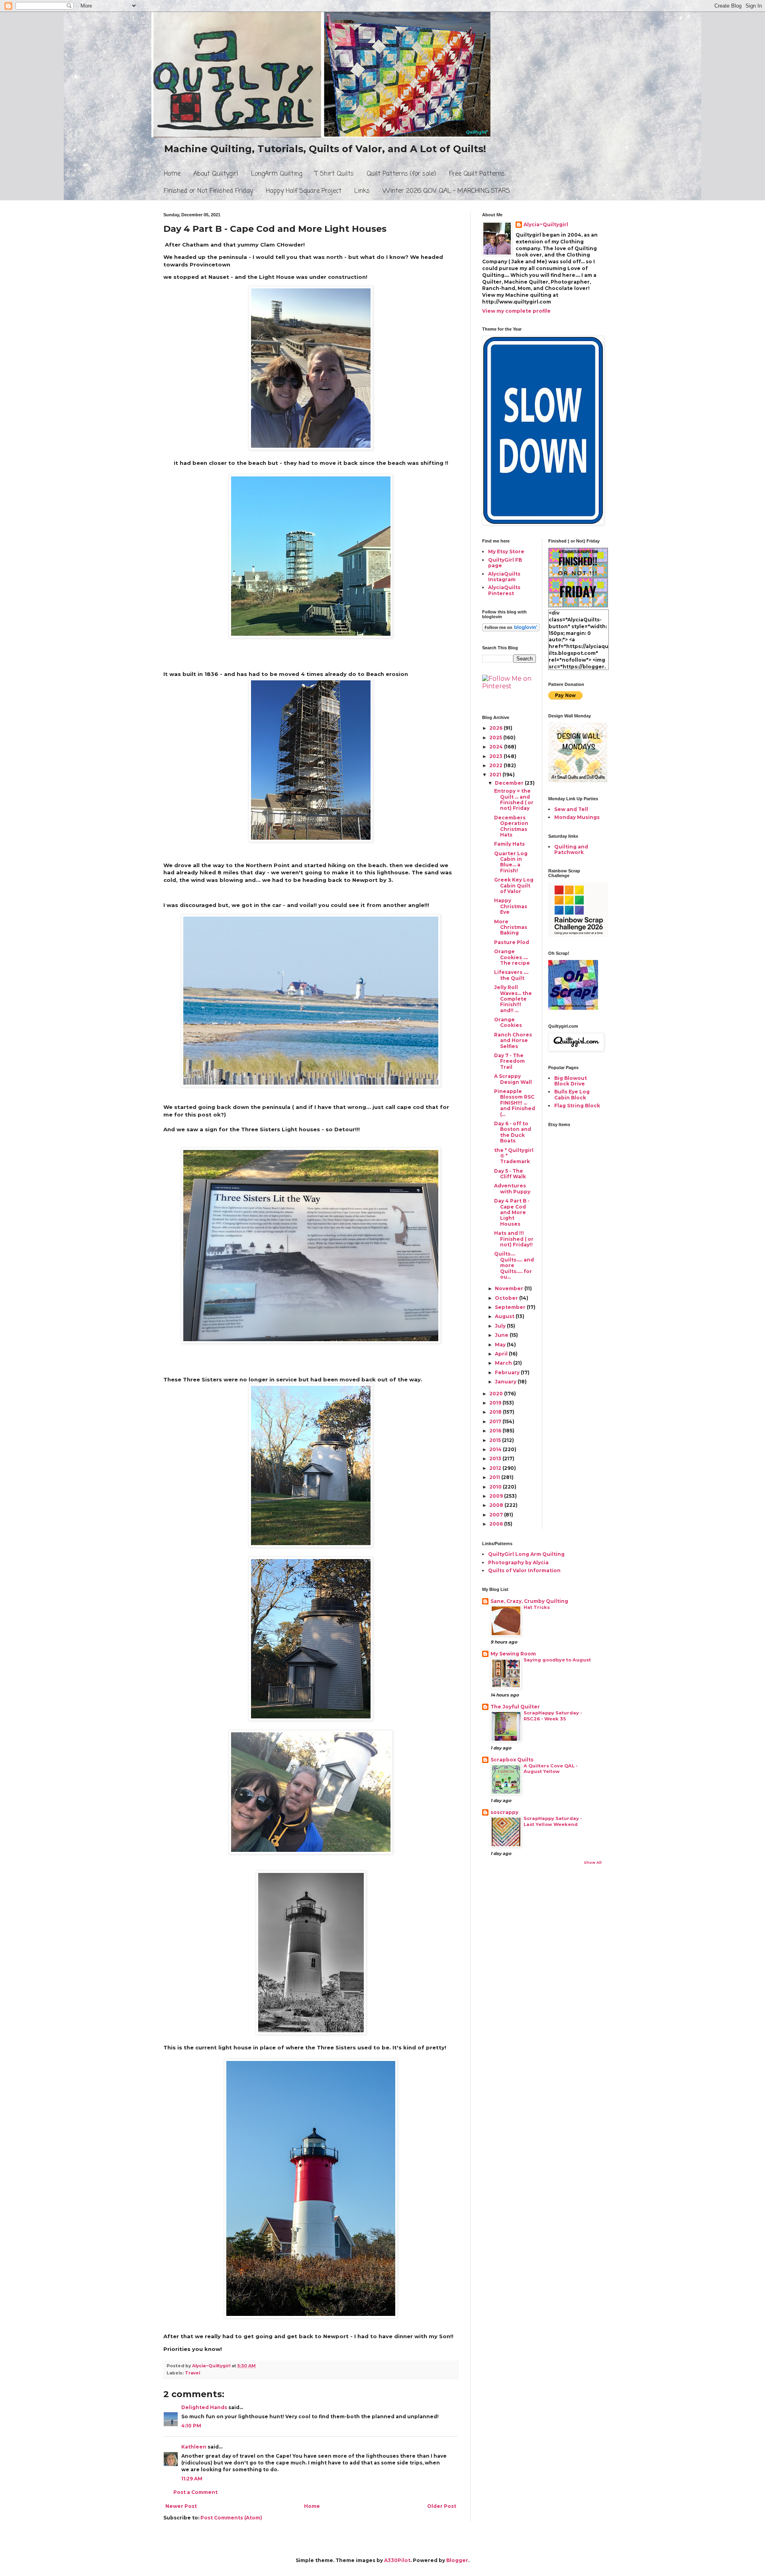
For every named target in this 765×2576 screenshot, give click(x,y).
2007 (497, 1515)
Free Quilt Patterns (477, 174)
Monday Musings (577, 817)
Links (362, 191)
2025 (496, 738)
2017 (496, 1421)
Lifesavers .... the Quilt (511, 975)
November (510, 1288)
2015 (496, 1440)
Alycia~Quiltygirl (546, 224)
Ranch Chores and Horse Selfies (513, 1040)
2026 (496, 728)
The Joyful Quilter (515, 1707)
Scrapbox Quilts (512, 1760)
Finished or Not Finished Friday (208, 191)
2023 (496, 756)
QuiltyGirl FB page (505, 563)
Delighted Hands (204, 2407)
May (501, 1345)
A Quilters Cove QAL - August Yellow (551, 1769)
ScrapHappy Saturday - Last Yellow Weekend (553, 1821)
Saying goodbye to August (557, 1660)
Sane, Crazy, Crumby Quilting (529, 1601)
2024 (497, 747)
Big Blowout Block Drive (571, 1081)
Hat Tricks (537, 1607)
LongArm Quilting (277, 174)
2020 (497, 1394)
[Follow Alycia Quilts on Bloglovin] (511, 630)
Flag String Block (577, 1106)
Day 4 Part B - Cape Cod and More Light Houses (512, 1212)
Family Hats (509, 844)
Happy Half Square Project (304, 191)
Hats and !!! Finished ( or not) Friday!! (514, 1239)
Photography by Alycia (518, 1562)
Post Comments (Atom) (231, 2518)
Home (172, 174)
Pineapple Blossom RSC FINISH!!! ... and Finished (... (515, 1103)
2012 (496, 1468)
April (502, 1354)
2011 (495, 1477)
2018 (496, 1412)
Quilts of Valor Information (524, 1570)
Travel (192, 2373)
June (502, 1335)
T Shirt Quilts (334, 174)
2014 (496, 1449)
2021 (496, 775)
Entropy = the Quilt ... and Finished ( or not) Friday (514, 799)
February (508, 1372)
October (507, 1298)
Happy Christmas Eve (511, 906)
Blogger (457, 2560)
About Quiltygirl (216, 174)
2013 (496, 1458)
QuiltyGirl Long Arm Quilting (526, 1554)
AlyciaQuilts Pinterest (504, 590)
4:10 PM (191, 2426)
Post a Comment (195, 2492)
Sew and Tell (571, 809)
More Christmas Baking (511, 927)
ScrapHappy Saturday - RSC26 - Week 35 (553, 1716)
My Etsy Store (506, 551)
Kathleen (194, 2447)
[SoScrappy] (578, 935)
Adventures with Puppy (512, 1188)
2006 (497, 1524)
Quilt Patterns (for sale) (401, 174)
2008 (497, 1505)
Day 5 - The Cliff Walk (510, 1174)
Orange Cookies (508, 1022)
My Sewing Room (513, 1654)
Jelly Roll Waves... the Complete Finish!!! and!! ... (513, 999)
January (506, 1382)
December (510, 783)
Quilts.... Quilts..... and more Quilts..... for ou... (514, 1265)
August (505, 1316)
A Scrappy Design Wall (513, 1079)
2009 (497, 1496)
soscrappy (504, 1812)
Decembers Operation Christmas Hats (511, 826)
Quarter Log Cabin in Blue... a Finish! (511, 862)
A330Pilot (397, 2560)
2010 (496, 1487)
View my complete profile (516, 311)
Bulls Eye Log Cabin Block (572, 1094)
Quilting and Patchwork (571, 849)
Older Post (442, 2506)
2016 (496, 1431)
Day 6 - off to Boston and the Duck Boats (513, 1132)
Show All (593, 1862)
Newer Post (181, 2506)
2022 (496, 765)
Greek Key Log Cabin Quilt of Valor (514, 885)
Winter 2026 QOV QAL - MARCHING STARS (446, 191)
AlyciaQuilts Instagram (504, 577)
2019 (496, 1403)
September (511, 1307)
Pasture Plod (512, 942)
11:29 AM (192, 2479)
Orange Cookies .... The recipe (512, 957)
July (501, 1326)
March (504, 1363)
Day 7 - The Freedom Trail (509, 1061)
